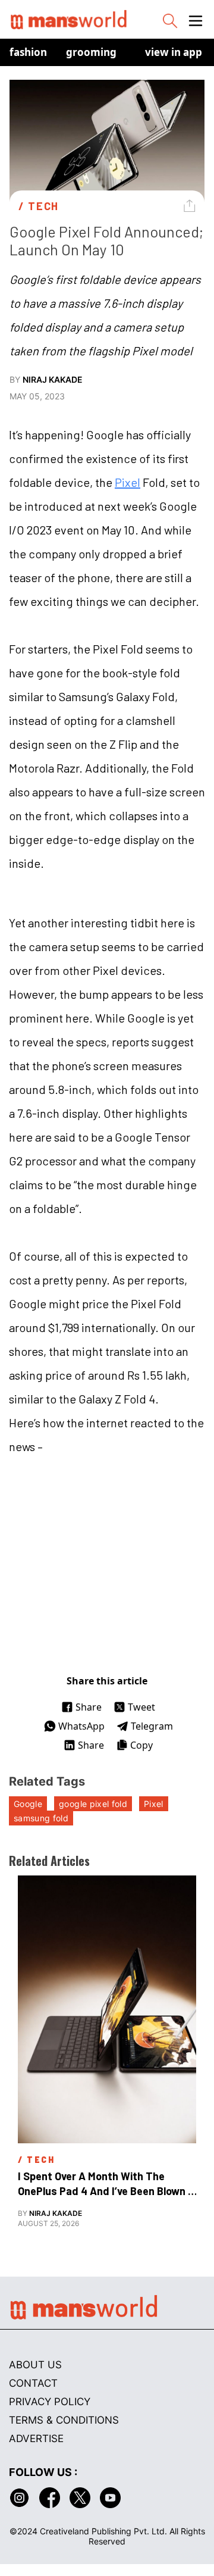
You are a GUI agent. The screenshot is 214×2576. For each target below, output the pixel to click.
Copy (141, 1745)
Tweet (141, 1707)
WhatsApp (81, 1726)
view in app (174, 52)
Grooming (91, 52)
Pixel (128, 482)
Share (89, 1707)
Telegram (152, 1726)
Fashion (28, 52)
